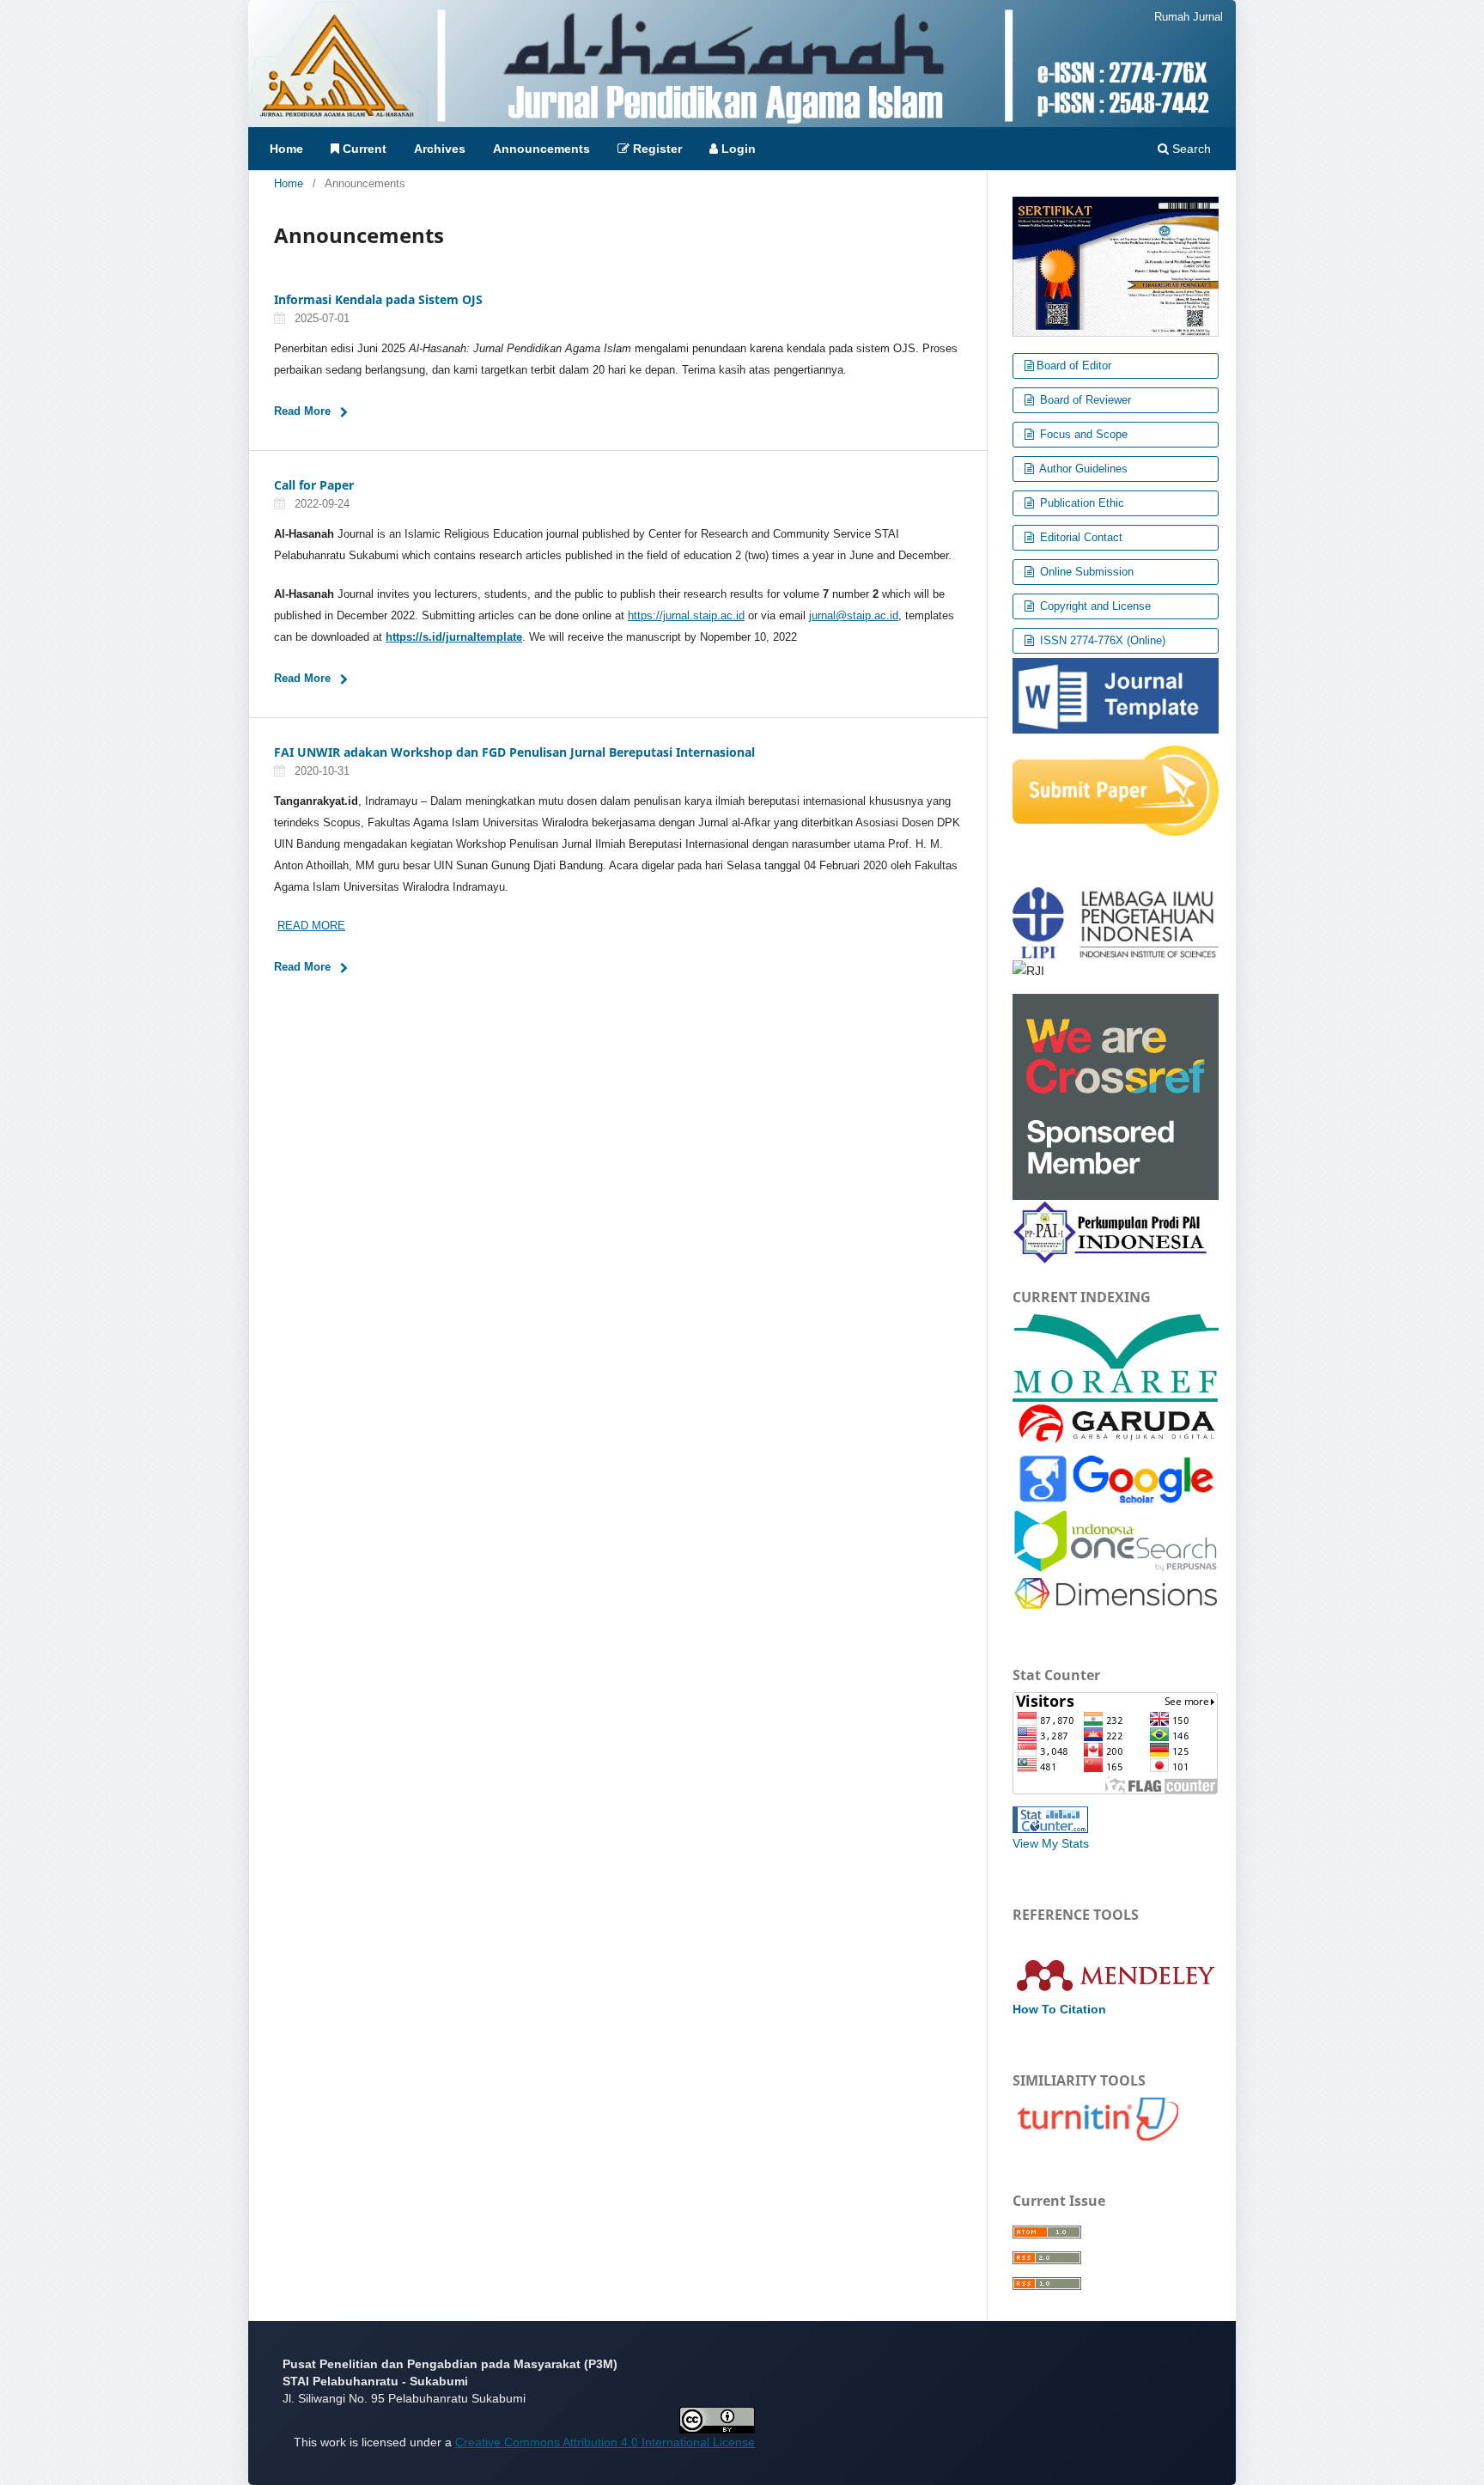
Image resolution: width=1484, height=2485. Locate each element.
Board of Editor (1074, 365)
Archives (440, 149)
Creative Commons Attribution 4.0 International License (605, 2442)
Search (1190, 149)
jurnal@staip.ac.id (854, 615)
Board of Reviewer (1084, 400)
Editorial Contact (1080, 537)
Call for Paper (314, 485)
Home (286, 149)
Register (656, 149)
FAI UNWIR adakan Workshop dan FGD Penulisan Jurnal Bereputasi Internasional (514, 752)
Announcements (541, 149)
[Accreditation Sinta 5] (1116, 265)
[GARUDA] (1116, 1424)
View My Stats (1051, 1843)
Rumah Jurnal (1189, 17)
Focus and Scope (1082, 434)
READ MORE (311, 926)
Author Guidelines (1082, 469)
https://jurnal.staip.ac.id (686, 615)
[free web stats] (1050, 1818)
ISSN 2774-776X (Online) (1101, 640)
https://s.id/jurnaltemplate (454, 637)
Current (363, 149)
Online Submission (1085, 572)
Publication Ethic (1080, 503)
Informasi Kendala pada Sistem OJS (378, 299)
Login (737, 149)
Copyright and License (1094, 606)
